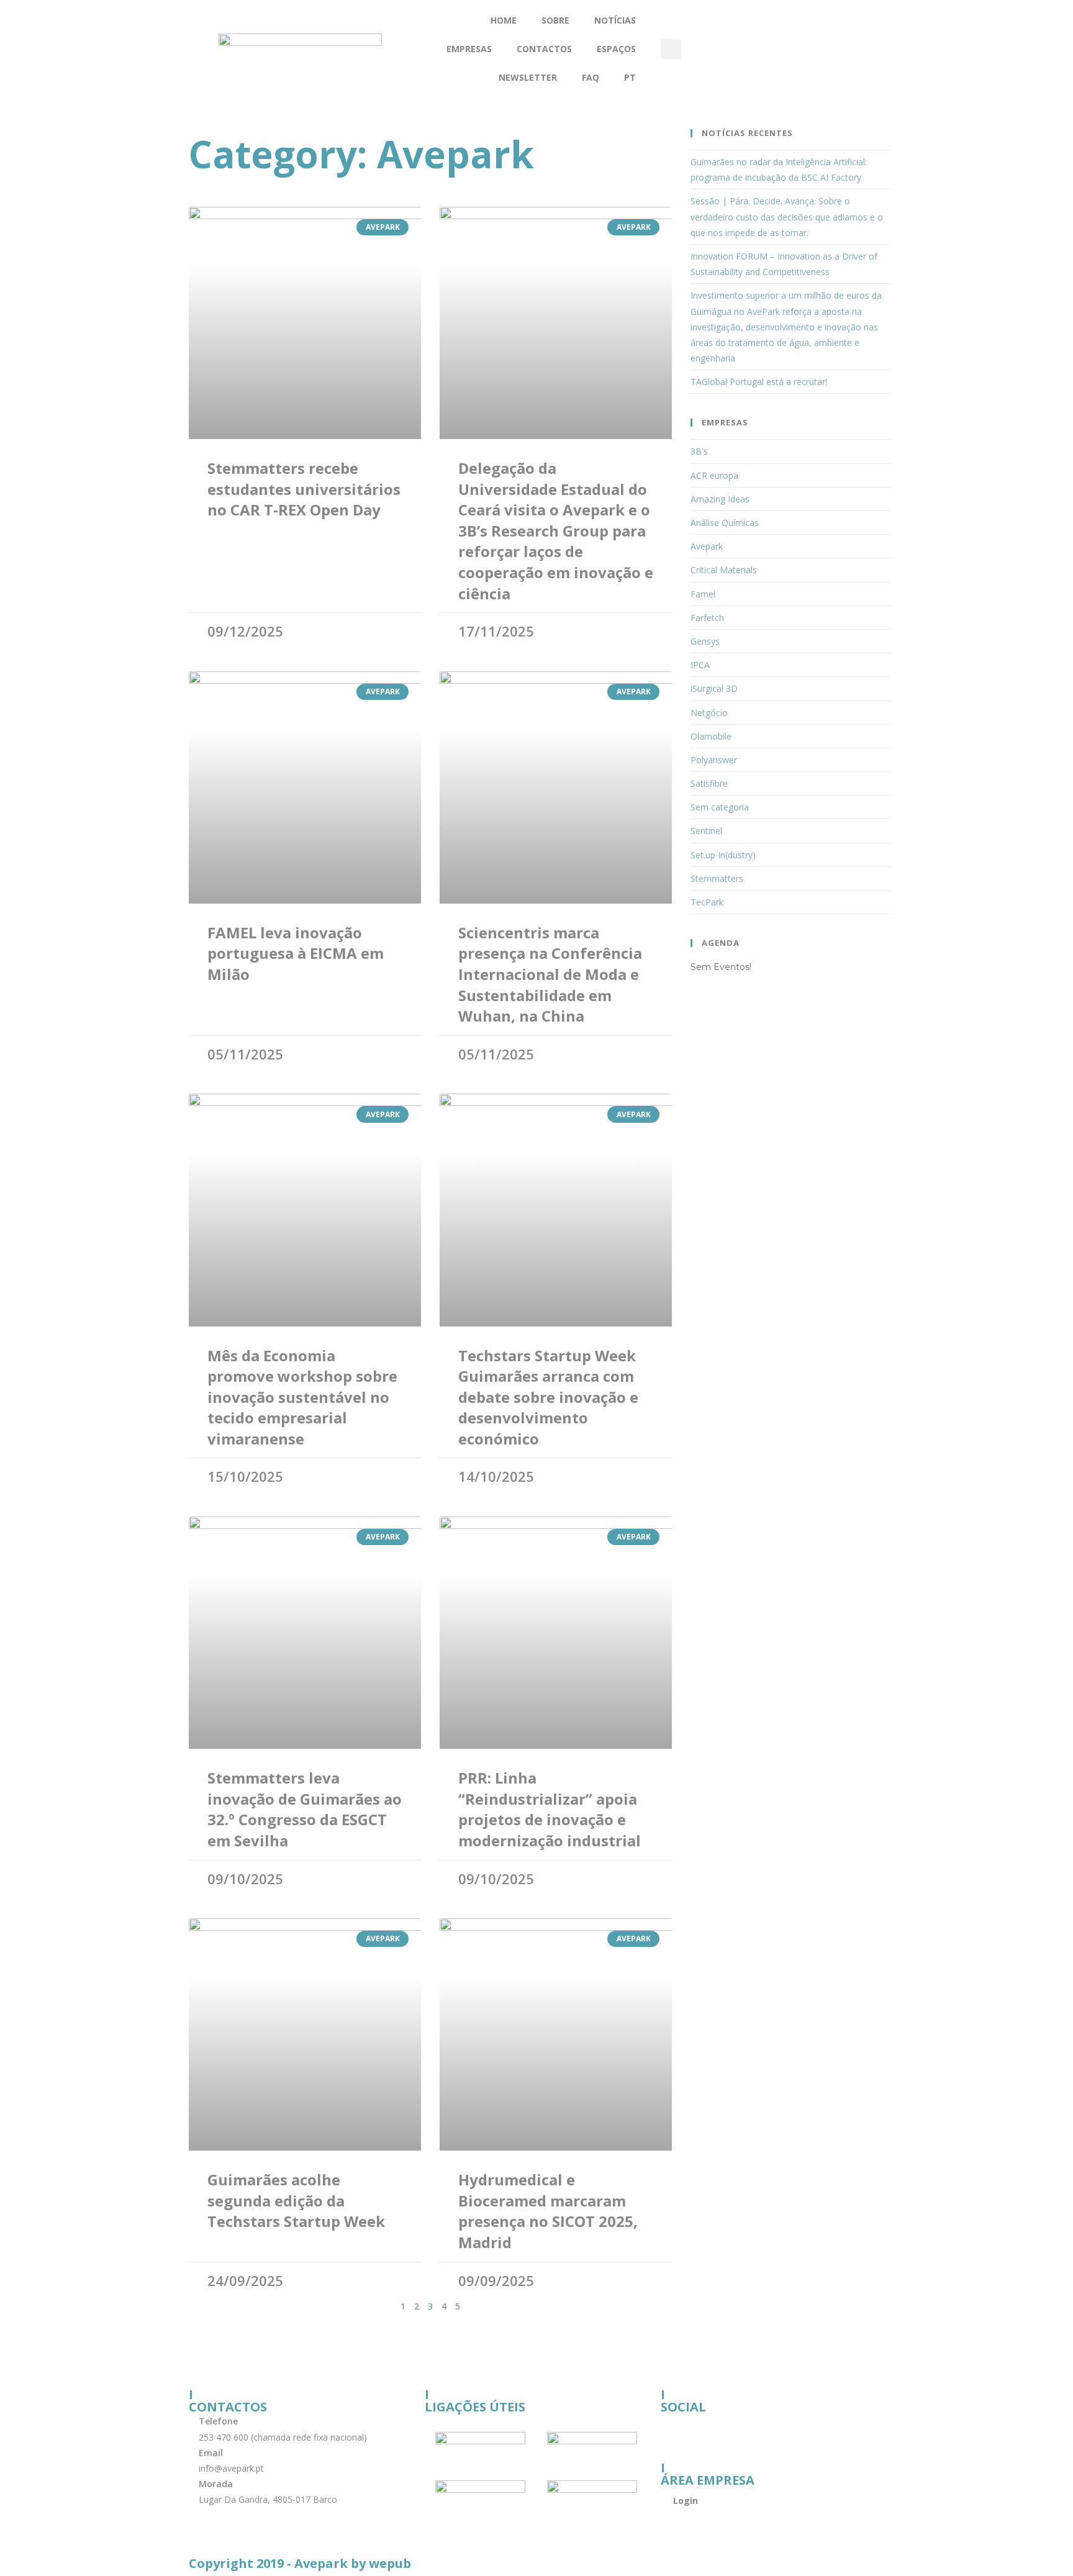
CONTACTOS (544, 49)
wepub (390, 2563)
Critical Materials (724, 570)
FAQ (591, 77)
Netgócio (709, 713)
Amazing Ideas (720, 499)
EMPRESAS (469, 49)
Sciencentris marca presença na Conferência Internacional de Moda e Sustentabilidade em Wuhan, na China (550, 974)
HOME (504, 20)
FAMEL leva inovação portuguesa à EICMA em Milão (296, 953)
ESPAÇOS (616, 49)
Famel (703, 594)
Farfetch (707, 618)
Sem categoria (720, 807)
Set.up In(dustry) (723, 855)
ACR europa (714, 475)
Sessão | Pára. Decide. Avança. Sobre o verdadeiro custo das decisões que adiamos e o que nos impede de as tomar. (787, 216)
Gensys (705, 641)
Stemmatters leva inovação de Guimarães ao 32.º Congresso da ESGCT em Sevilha (305, 1809)
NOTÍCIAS (615, 20)
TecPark (707, 902)
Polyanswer (714, 760)
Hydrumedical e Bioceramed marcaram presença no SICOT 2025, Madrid (548, 2211)
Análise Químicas (725, 523)
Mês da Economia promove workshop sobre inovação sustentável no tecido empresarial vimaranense (302, 1397)
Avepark (707, 546)
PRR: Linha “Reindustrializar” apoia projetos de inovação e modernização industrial (550, 1809)
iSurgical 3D (714, 688)
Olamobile (711, 736)
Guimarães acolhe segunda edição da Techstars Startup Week (296, 2200)
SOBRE (555, 20)
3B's (699, 451)
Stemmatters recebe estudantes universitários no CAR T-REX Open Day (304, 489)
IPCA (700, 665)
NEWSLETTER (528, 77)
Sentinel (706, 831)
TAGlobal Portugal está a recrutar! (759, 382)
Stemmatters (717, 878)
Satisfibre (709, 783)
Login (686, 2501)
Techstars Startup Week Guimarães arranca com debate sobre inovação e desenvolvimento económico (548, 1397)
